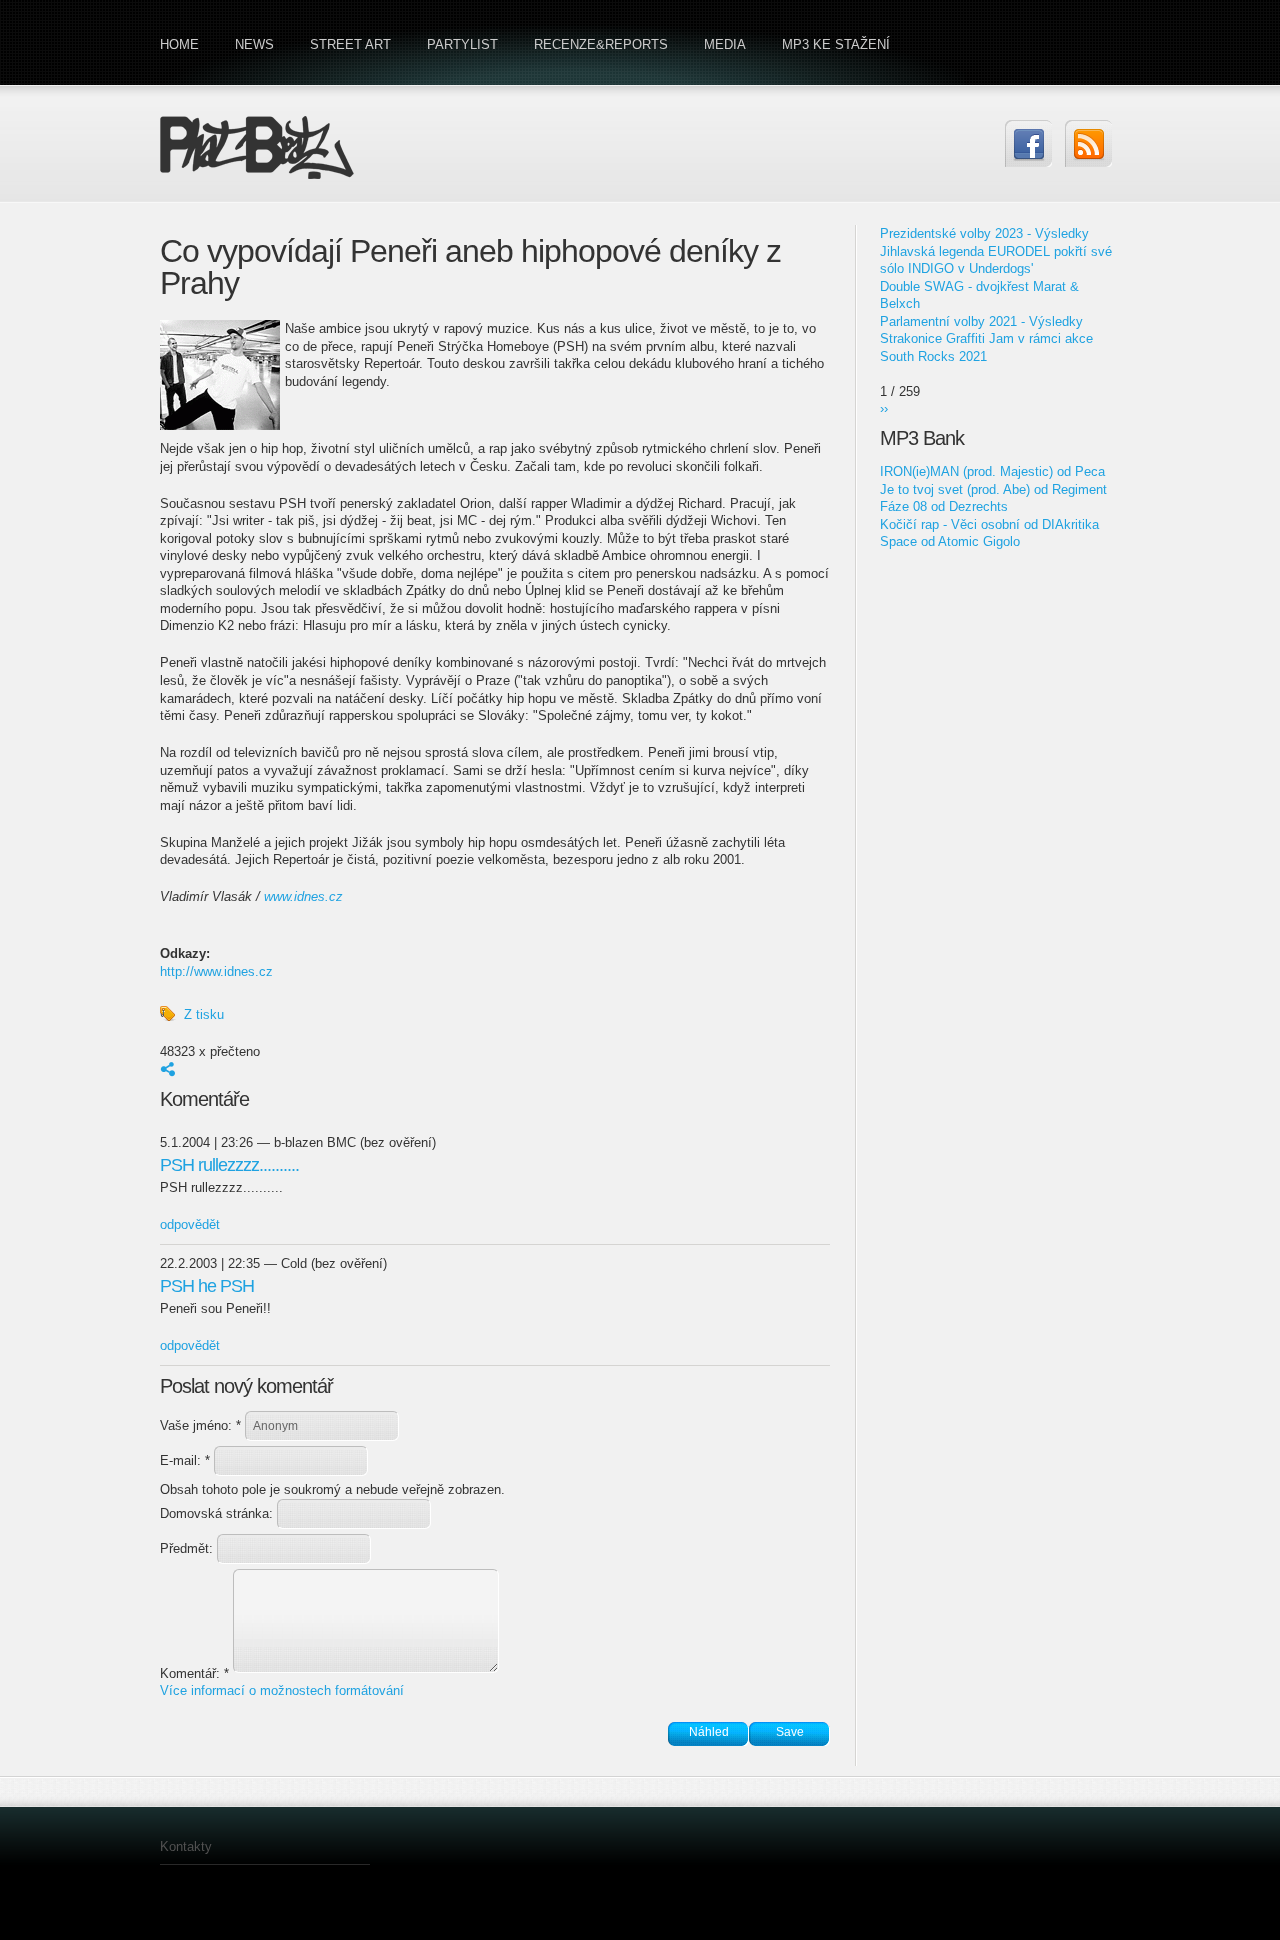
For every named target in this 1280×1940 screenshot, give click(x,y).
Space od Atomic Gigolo (950, 541)
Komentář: (194, 1673)
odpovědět (190, 1224)
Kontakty (186, 1846)
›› (884, 408)
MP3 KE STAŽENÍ (836, 44)
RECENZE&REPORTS (601, 44)
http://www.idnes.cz (216, 971)
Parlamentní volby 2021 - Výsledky (981, 321)
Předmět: (188, 1548)
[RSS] (1088, 143)
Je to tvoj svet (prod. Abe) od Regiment (993, 489)
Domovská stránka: (218, 1513)
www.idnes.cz (303, 896)
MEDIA (725, 44)
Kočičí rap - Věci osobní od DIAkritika (989, 524)
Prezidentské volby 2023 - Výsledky (984, 233)
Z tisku (204, 1014)
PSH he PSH (207, 1286)
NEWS (254, 44)
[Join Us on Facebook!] (1028, 143)
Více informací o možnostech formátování (282, 1690)
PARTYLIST (462, 44)
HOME (179, 44)
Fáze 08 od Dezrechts (944, 506)
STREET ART (350, 44)
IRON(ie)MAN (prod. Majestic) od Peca (992, 471)
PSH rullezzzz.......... (229, 1165)
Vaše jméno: (200, 1425)
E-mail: (185, 1460)
